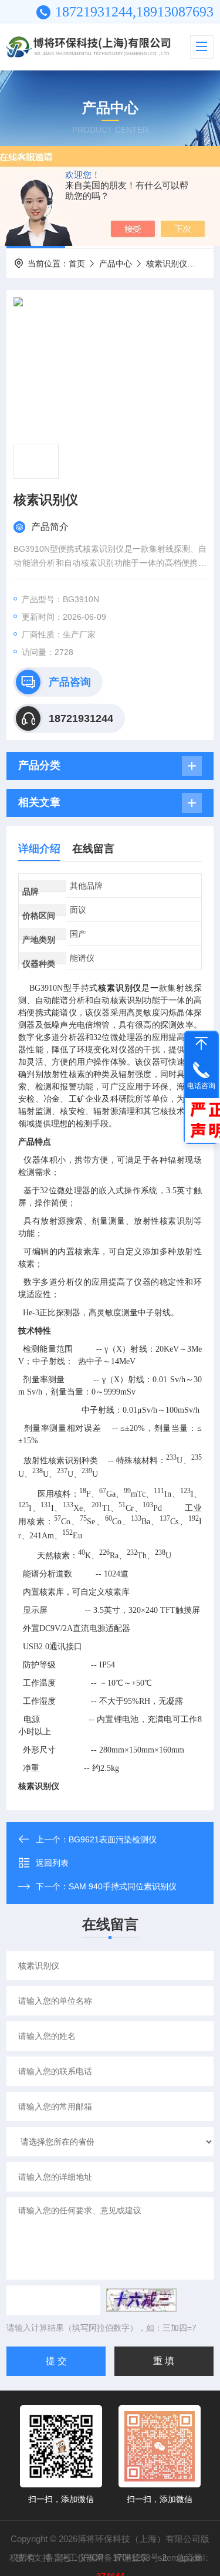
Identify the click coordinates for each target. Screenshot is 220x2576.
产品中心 (116, 264)
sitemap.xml (181, 2558)
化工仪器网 (82, 2558)
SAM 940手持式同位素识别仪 (123, 1886)
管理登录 (131, 2558)
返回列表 (52, 1863)
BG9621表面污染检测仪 (113, 1839)
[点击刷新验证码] (141, 2300)
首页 (77, 264)
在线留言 (93, 849)
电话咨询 (201, 1086)
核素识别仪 (167, 264)
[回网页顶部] (201, 1044)
